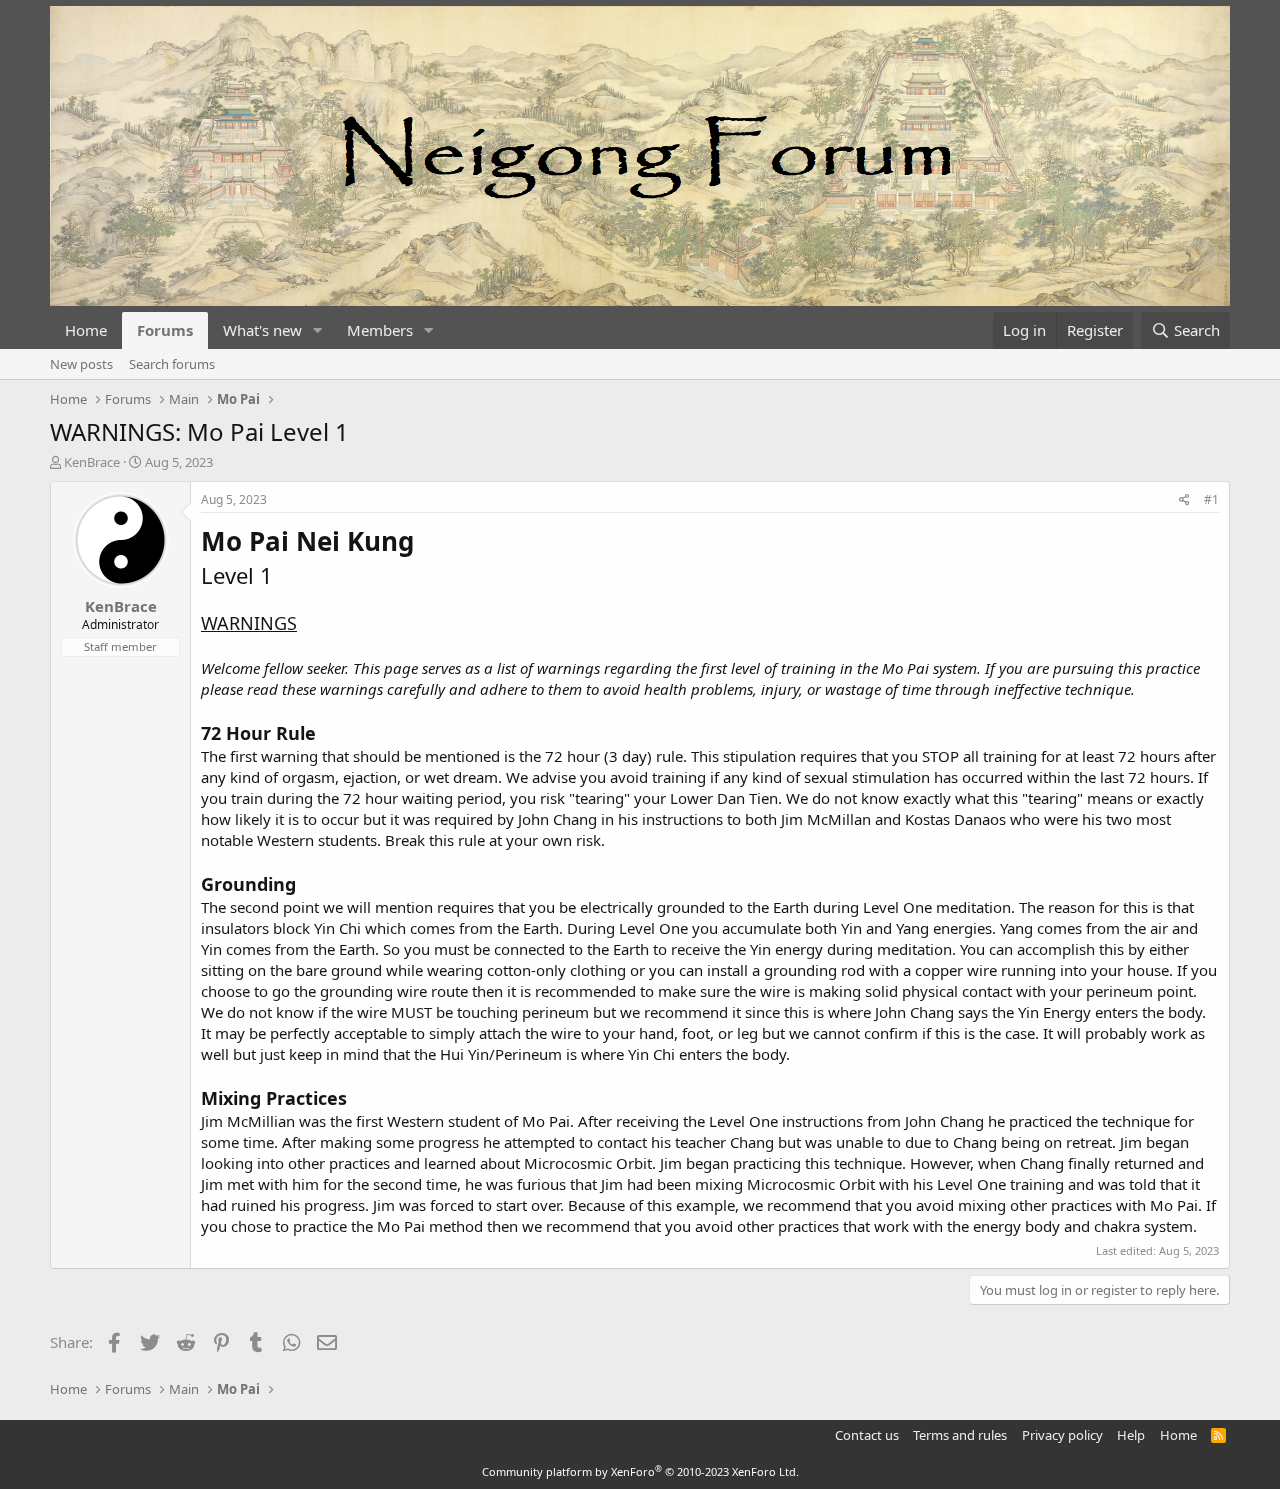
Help (1131, 1435)
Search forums (172, 364)
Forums (165, 330)
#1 (1211, 499)
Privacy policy (1062, 1435)
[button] (318, 330)
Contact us (867, 1435)
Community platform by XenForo (640, 1471)
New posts (81, 364)
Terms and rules (960, 1435)
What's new (262, 330)
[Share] (1184, 500)
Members (380, 330)
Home (86, 330)
